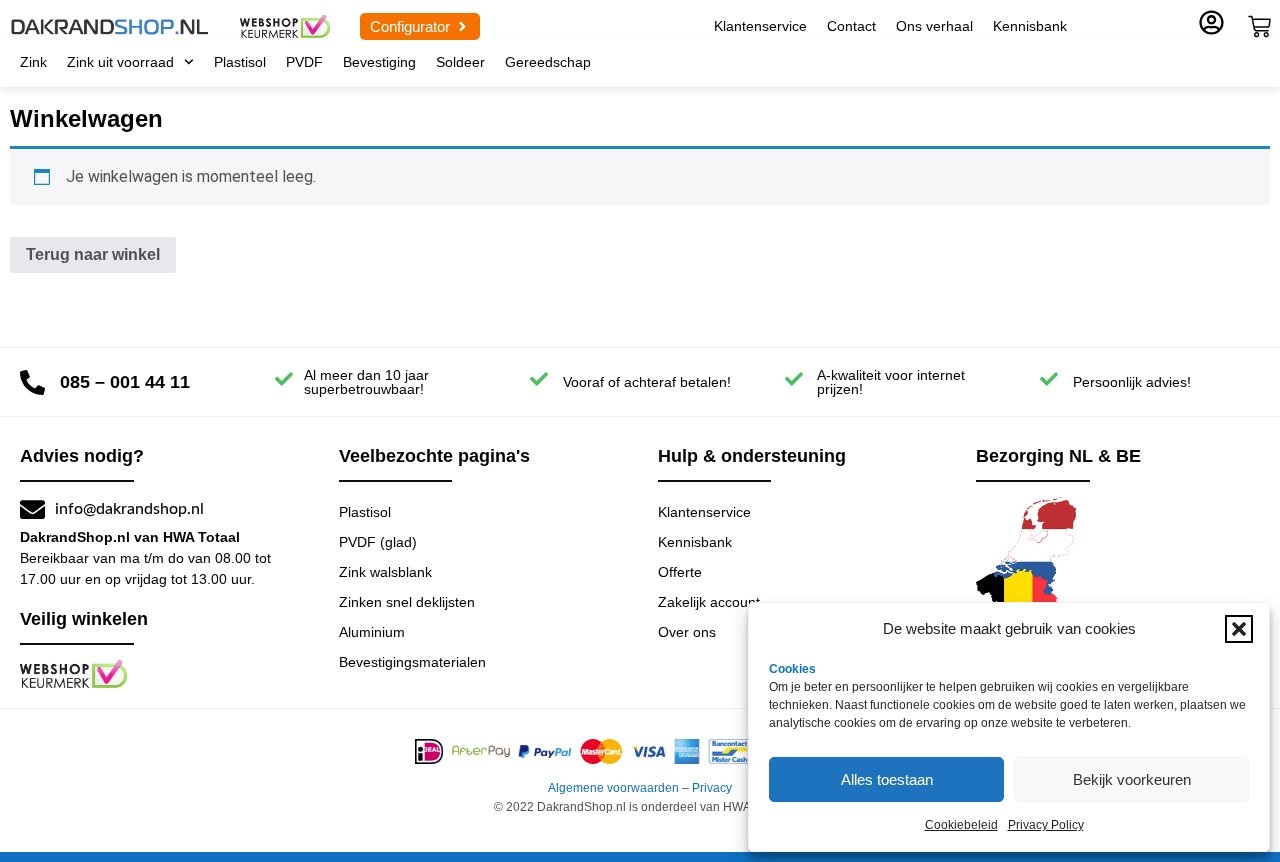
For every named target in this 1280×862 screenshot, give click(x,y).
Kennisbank (1030, 26)
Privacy (712, 788)
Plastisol (240, 62)
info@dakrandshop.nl (129, 509)
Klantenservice (760, 26)
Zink (33, 62)
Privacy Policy (1046, 825)
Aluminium (372, 632)
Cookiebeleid (961, 825)
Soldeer (460, 62)
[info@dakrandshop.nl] (32, 509)
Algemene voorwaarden (613, 788)
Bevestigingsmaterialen (412, 662)
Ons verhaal (934, 26)
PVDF (304, 62)
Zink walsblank (385, 572)
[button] (1239, 629)
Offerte (680, 572)
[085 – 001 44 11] (32, 382)
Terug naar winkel (93, 254)
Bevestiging (379, 62)
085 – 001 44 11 (125, 382)
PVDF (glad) (378, 542)
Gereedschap (548, 62)
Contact (851, 26)
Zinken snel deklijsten (407, 602)
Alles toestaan (887, 779)
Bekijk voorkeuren (1132, 779)
